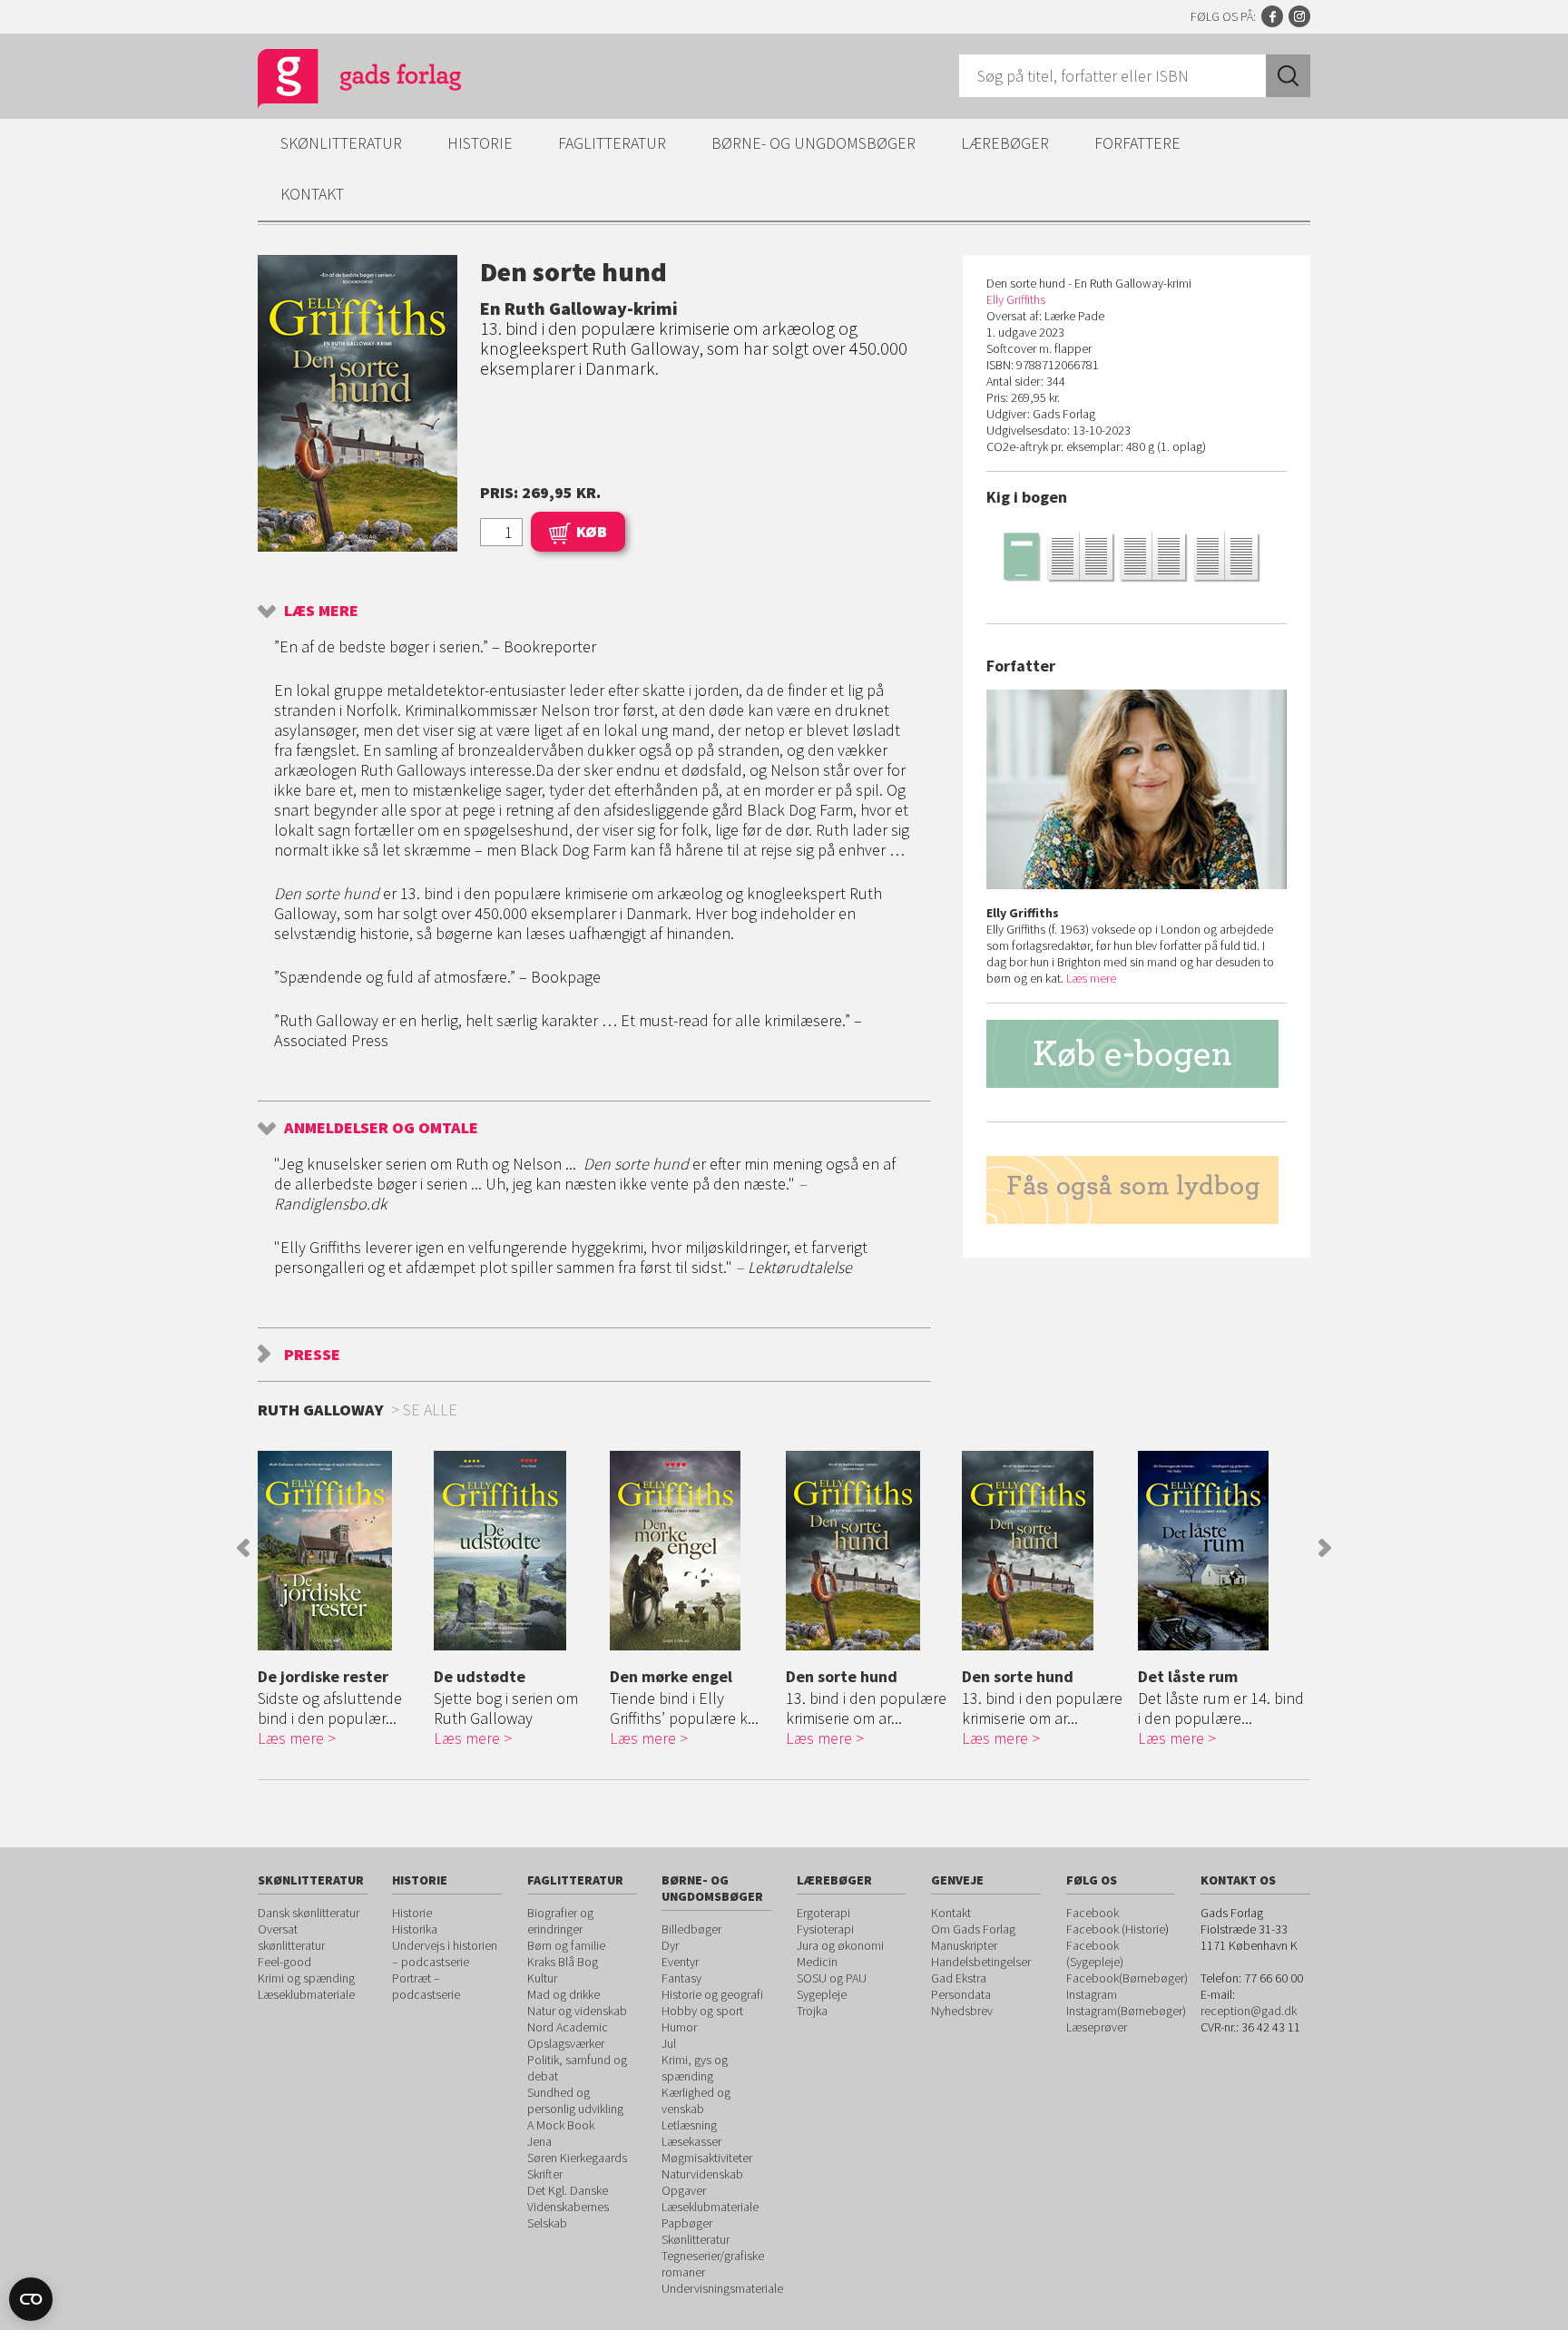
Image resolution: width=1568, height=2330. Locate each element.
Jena (539, 2141)
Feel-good (284, 1962)
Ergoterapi (823, 1913)
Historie (480, 143)
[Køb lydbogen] (1137, 1190)
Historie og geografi (712, 1994)
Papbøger (687, 2223)
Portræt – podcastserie (426, 1986)
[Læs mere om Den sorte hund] (869, 1551)
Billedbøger (691, 1929)
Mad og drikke (563, 1994)
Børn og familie (566, 1945)
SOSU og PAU (832, 1978)
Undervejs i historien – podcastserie (445, 1953)
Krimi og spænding (306, 1978)
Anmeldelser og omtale (381, 1127)
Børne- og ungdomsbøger (813, 143)
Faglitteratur (612, 143)
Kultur (542, 1978)
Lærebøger (1005, 143)
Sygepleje (822, 1994)
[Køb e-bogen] (1137, 1054)
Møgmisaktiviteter (707, 2158)
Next (1325, 1548)
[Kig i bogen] (1137, 556)
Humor (679, 2027)
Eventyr (680, 1962)
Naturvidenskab (702, 2174)
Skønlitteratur (341, 143)
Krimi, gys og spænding (695, 2068)
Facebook (1272, 16)
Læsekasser (691, 2141)
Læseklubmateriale (306, 1994)
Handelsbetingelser (981, 1962)
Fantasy (681, 1978)
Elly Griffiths (1016, 299)
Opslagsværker (566, 2043)
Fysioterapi (825, 1929)
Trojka (812, 2011)
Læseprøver (1097, 2027)
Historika (415, 1929)
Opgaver (684, 2190)
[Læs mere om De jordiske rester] (341, 1551)
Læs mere (321, 610)
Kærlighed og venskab (696, 2100)
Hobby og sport (702, 2011)
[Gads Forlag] (340, 82)
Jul (669, 2043)
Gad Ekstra (959, 1978)
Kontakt (312, 194)
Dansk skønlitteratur (309, 1913)
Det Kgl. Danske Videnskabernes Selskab (568, 2207)
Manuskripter (964, 1945)
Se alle (430, 1410)
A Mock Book (561, 2125)
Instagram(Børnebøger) (1126, 2011)
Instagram (1299, 16)
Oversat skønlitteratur (291, 1937)
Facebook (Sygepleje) (1095, 1953)
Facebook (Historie (1116, 1929)
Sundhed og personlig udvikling (575, 2100)
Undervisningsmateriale (722, 2288)
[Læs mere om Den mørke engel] (693, 1551)
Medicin (817, 1962)
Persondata (961, 1994)
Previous (243, 1548)
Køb (592, 531)
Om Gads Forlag (973, 1929)
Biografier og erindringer (560, 1921)
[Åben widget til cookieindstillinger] (31, 2299)
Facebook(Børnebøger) (1127, 1978)
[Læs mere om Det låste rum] (1221, 1551)
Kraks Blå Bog (563, 1962)
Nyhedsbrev (962, 2011)
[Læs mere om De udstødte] (517, 1551)
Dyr (670, 1945)
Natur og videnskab (577, 2011)
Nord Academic (568, 2027)
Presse (312, 1354)
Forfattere (1137, 143)
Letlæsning (689, 2125)
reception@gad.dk (1249, 2011)
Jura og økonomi (840, 1945)
